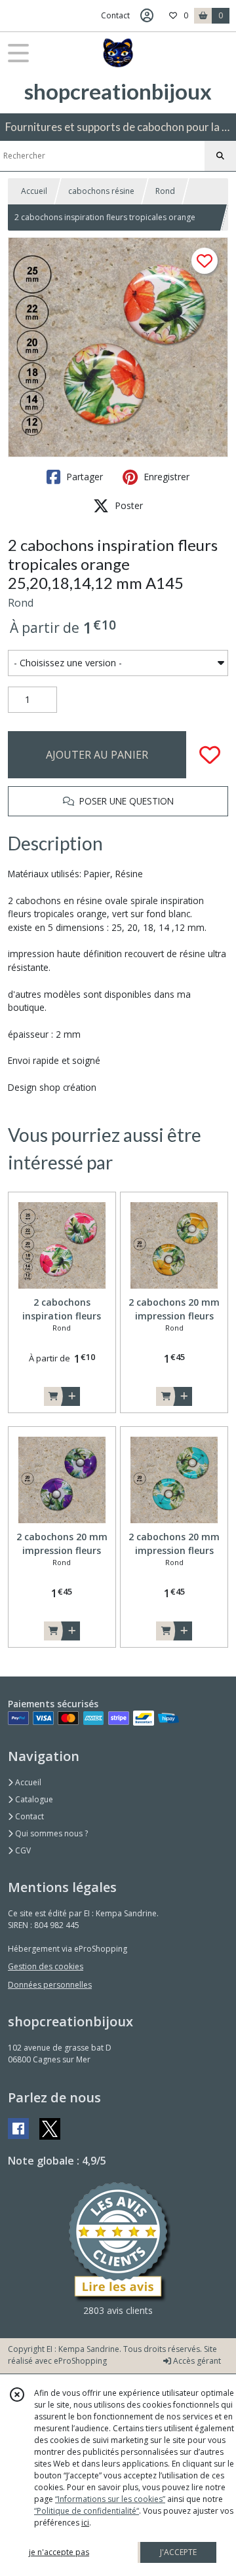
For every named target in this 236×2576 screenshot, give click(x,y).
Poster (128, 505)
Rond (165, 191)
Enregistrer (165, 477)
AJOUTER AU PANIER (97, 755)
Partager (83, 477)
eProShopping (80, 2361)
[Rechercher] (220, 156)
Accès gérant (196, 2361)
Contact (115, 15)
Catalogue (33, 1799)
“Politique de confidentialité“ (87, 2511)
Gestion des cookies (46, 1966)
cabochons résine (101, 191)
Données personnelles (50, 1985)
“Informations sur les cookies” (110, 2499)
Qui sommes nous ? (50, 1833)
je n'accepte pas (59, 2552)
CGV (22, 1850)
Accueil (34, 191)
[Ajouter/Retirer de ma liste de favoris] (210, 755)
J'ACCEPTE (178, 2552)
